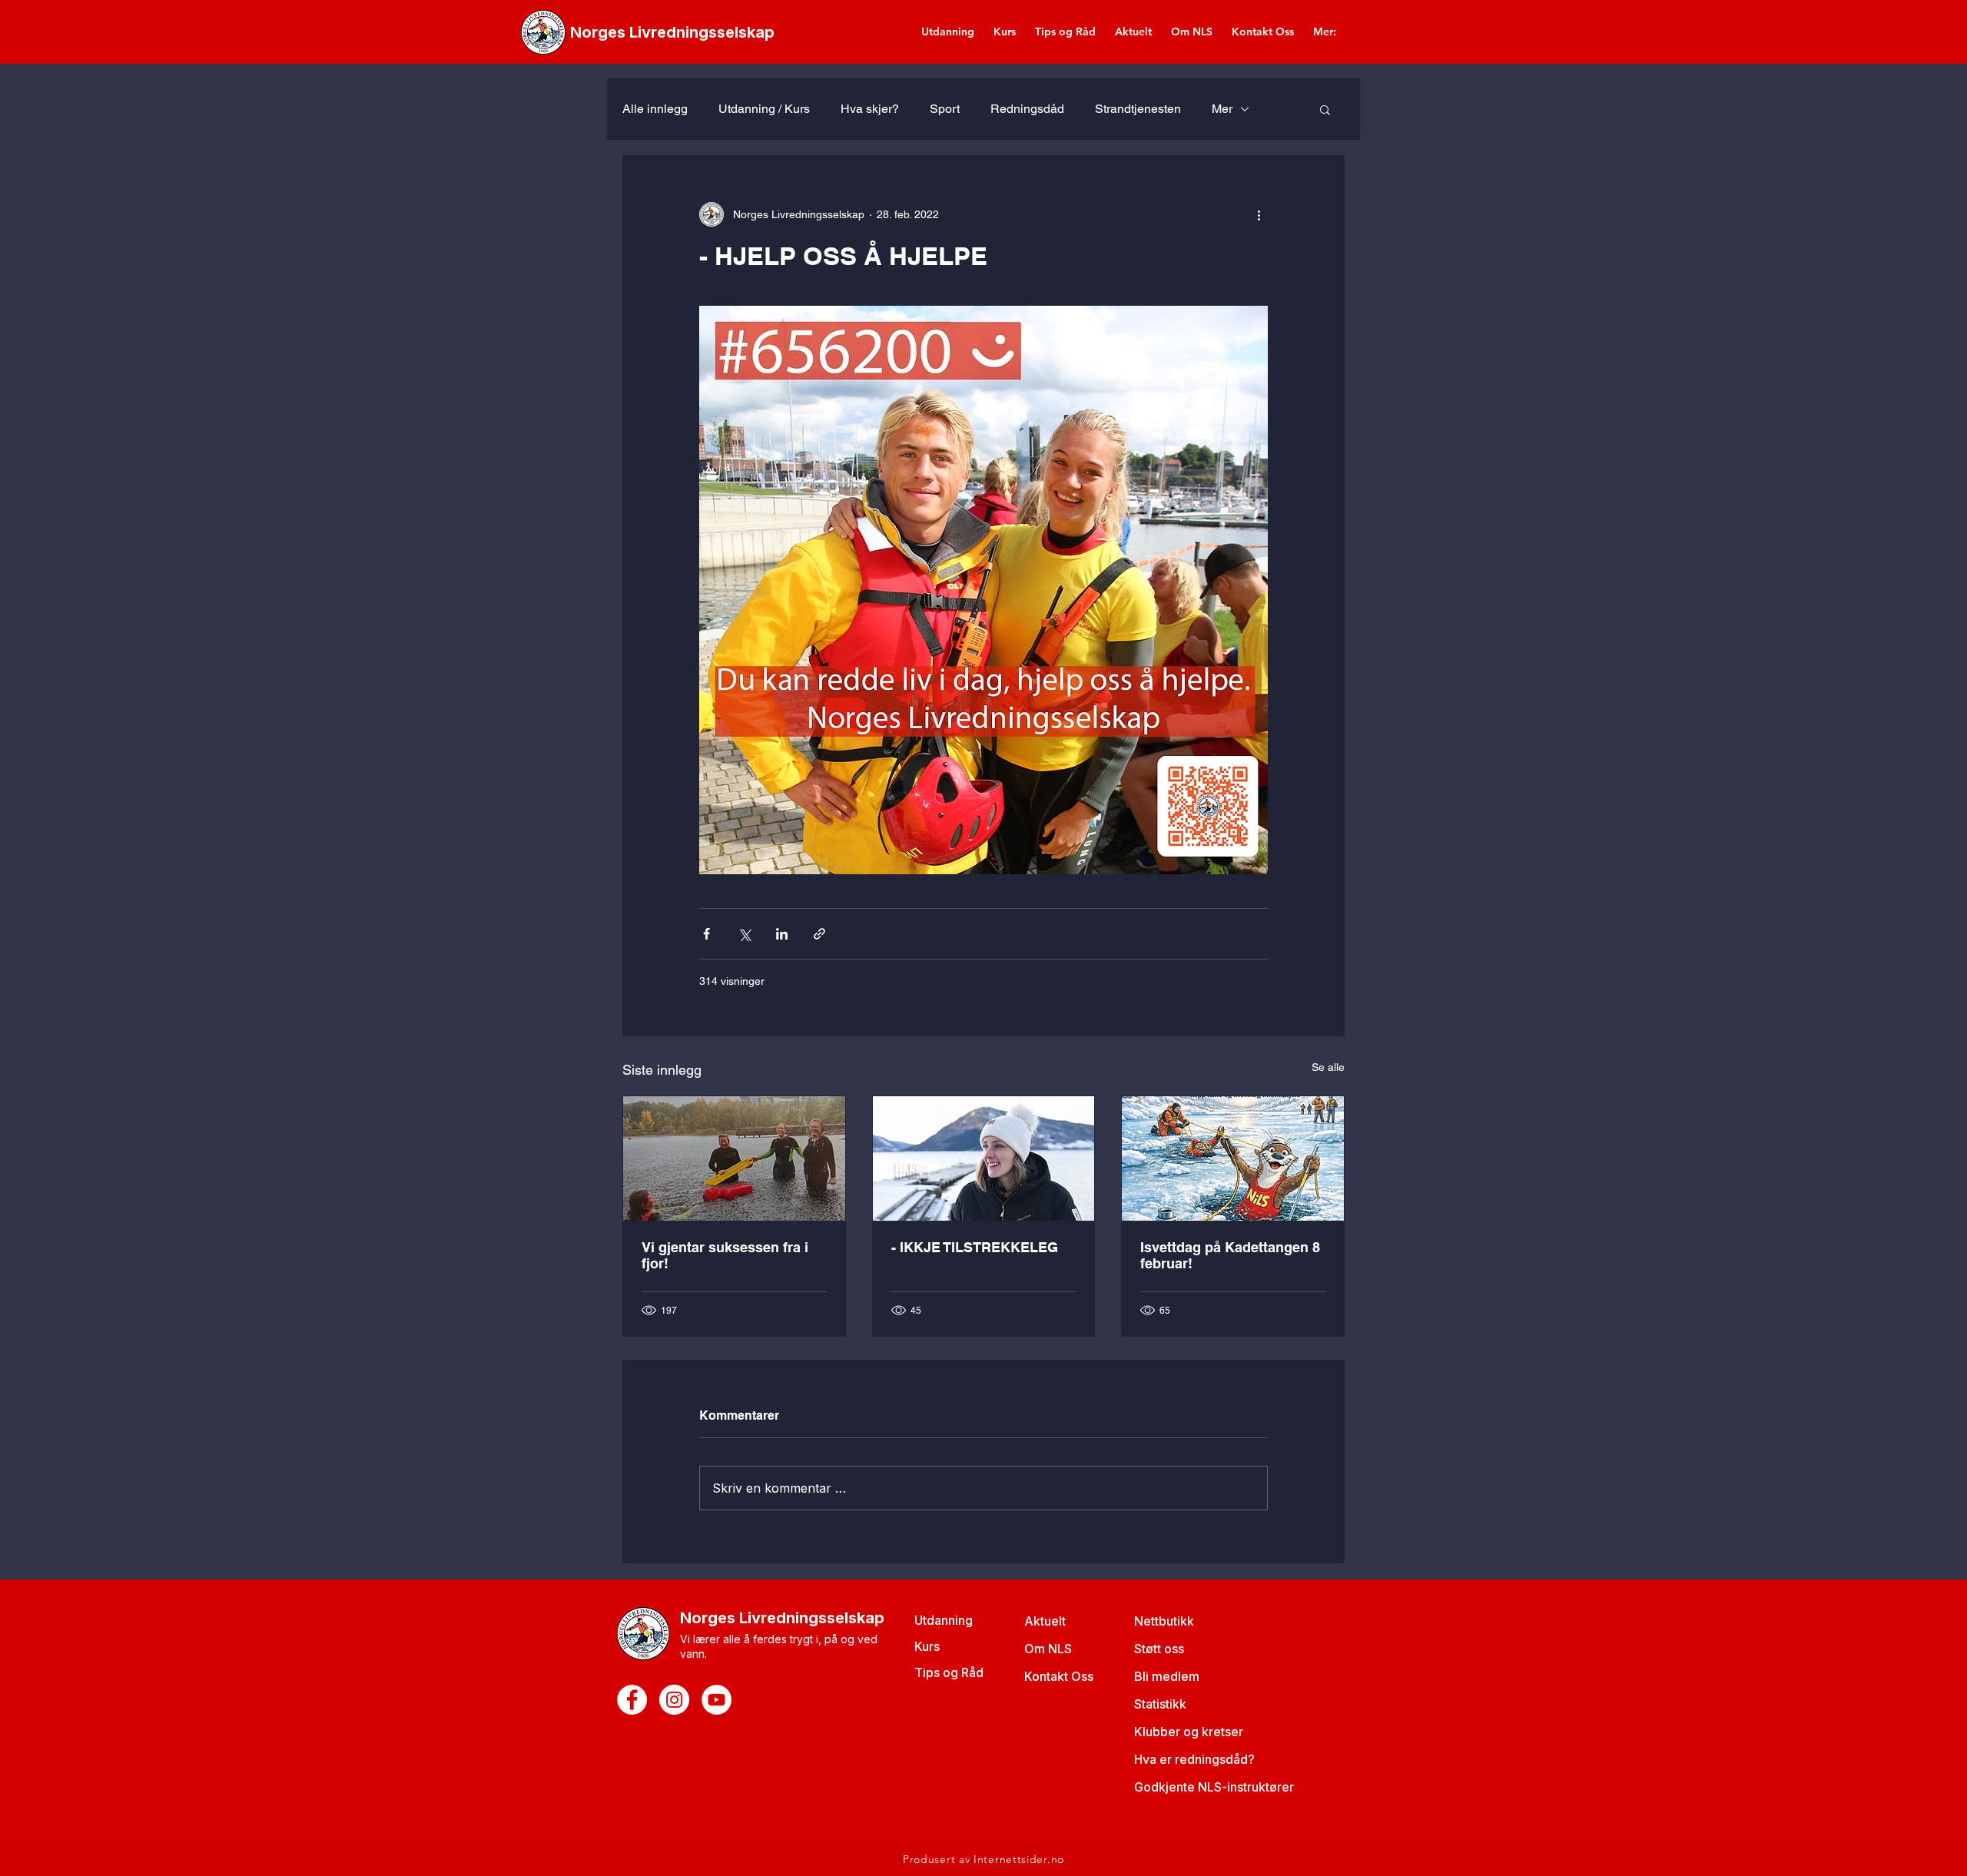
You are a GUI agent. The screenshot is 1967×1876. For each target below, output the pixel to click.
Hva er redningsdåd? (1194, 1759)
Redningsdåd (1027, 109)
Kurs (927, 1646)
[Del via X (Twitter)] (744, 934)
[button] (1325, 109)
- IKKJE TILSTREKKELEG (975, 1247)
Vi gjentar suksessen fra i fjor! (725, 1255)
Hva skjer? (870, 109)
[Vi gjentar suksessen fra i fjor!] (734, 1158)
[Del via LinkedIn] (782, 934)
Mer (1222, 109)
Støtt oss (1159, 1649)
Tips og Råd (949, 1672)
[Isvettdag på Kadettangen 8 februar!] (1233, 1158)
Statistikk (1160, 1704)
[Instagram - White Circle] (674, 1700)
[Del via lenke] (819, 934)
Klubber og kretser (1189, 1732)
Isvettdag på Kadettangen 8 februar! (1230, 1255)
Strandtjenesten (1138, 109)
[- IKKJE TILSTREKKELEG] (984, 1158)
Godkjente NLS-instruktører (1214, 1787)
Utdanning (944, 1620)
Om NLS (1048, 1649)
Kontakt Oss (1059, 1676)
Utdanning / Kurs (764, 109)
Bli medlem (1167, 1676)
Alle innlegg (655, 109)
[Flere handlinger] (1259, 214)
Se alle (1328, 1067)
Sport (945, 109)
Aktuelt (1045, 1621)
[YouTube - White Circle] (716, 1700)
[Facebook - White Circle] (632, 1700)
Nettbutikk (1164, 1621)
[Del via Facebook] (707, 934)
